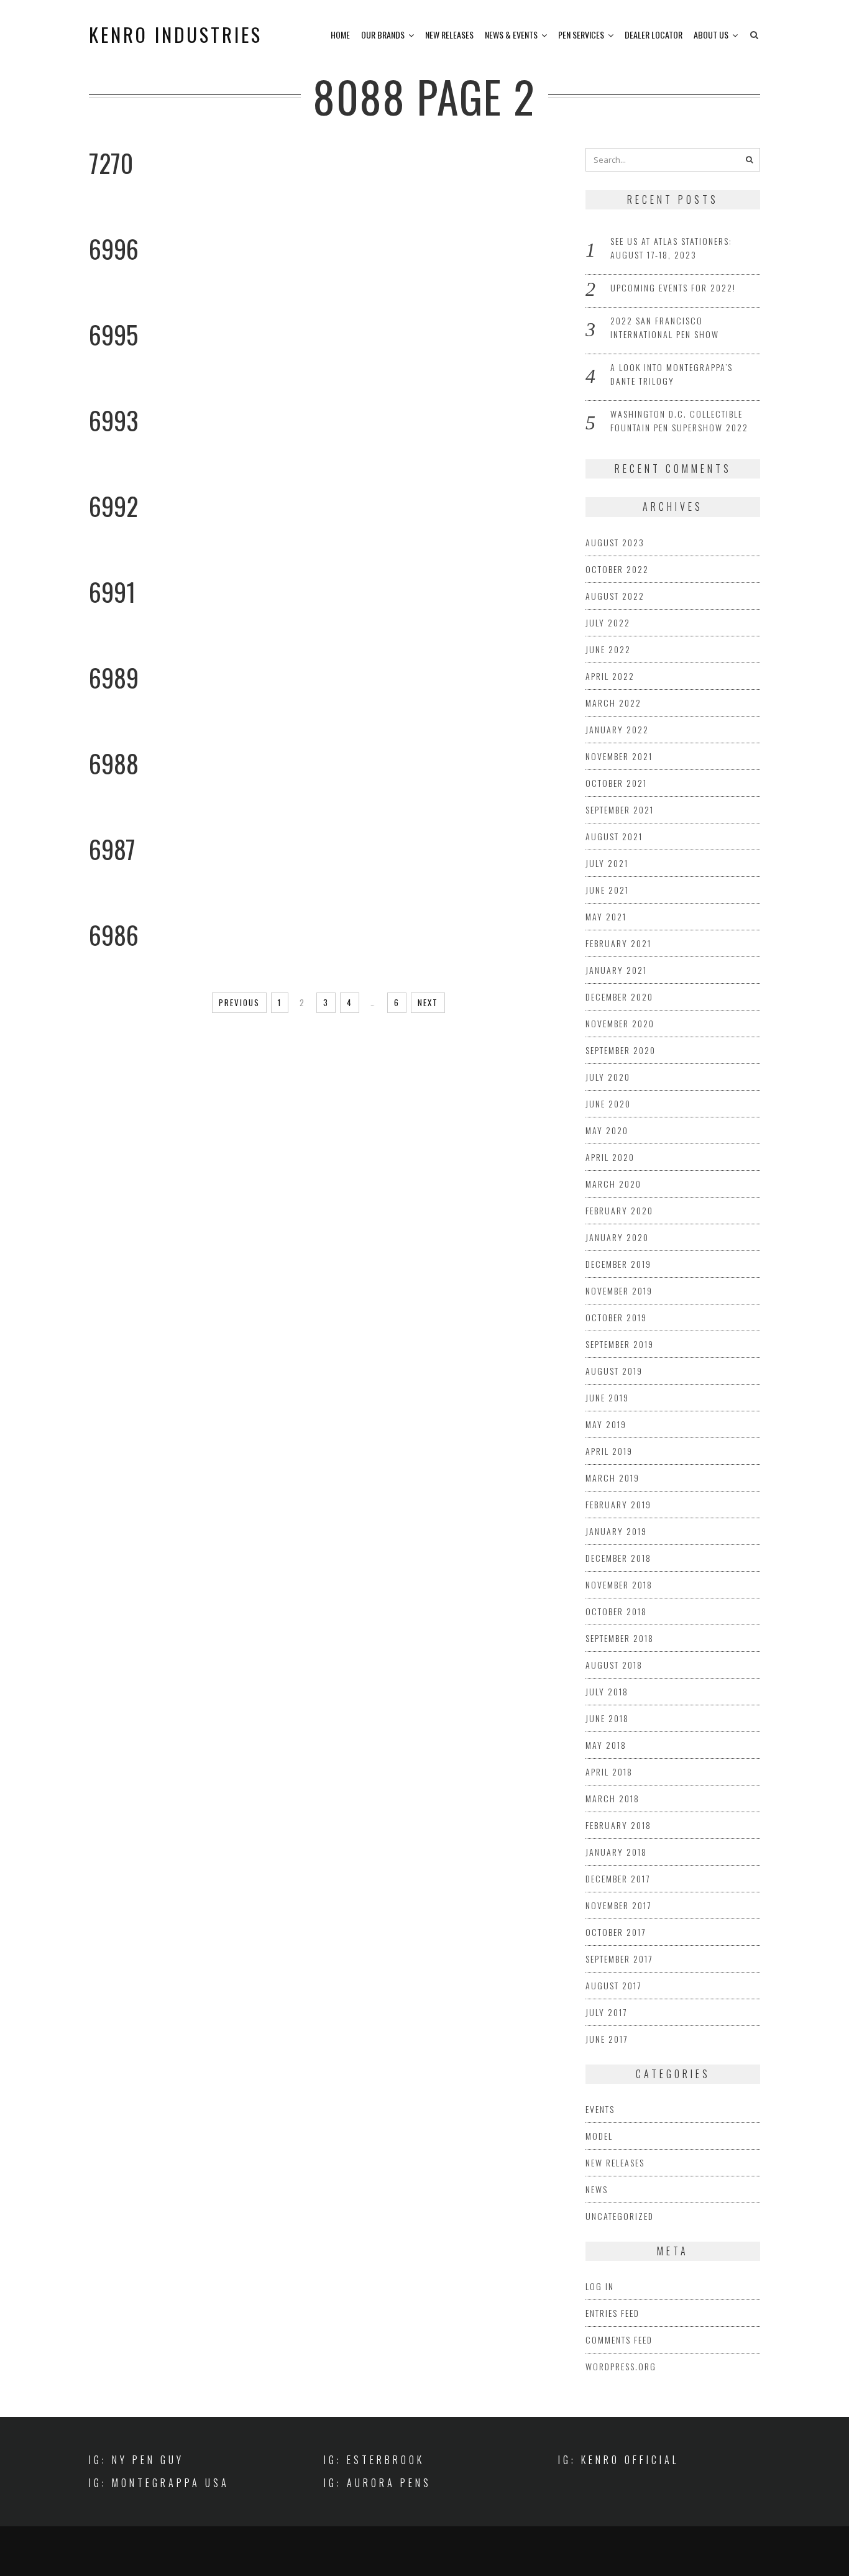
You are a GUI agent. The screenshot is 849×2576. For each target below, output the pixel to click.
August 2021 (614, 836)
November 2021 (619, 756)
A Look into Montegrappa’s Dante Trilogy (672, 374)
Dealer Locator (654, 34)
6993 (114, 420)
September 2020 (621, 1050)
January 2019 (616, 1531)
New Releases (449, 34)
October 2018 (616, 1611)
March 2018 (613, 1798)
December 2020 (619, 997)
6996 (114, 249)
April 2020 (610, 1157)
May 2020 (607, 1130)
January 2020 (617, 1237)
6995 (113, 334)
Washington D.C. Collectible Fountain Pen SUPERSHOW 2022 (679, 420)
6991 (112, 592)
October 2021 (616, 783)
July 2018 (607, 1691)
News (597, 2189)
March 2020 (613, 1184)
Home (340, 34)
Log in (600, 2286)
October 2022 (617, 569)
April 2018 (609, 1772)
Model (599, 2136)
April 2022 (610, 676)
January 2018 (616, 1852)
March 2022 (613, 703)
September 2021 (620, 809)
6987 (112, 849)
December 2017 (618, 1878)
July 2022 (608, 622)
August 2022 (615, 596)
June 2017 (607, 2039)
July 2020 (608, 1077)
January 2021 (616, 970)
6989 (114, 677)
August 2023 (615, 542)
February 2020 (619, 1210)
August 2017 (613, 1985)
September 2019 (620, 1344)
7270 (111, 163)
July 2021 (607, 863)
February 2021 (618, 943)
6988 (114, 763)
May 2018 (606, 1745)
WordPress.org (621, 2366)
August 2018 (614, 1665)
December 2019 (618, 1264)
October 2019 (616, 1317)
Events (600, 2109)
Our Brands (383, 34)
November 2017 (618, 1905)
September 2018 (620, 1638)
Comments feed (619, 2340)
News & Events (511, 34)
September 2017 (619, 1959)
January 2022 (617, 729)
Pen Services (581, 34)
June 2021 (607, 890)
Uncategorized (620, 2216)
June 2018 (607, 1718)
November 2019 (619, 1290)
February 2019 (618, 1504)
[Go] (750, 160)
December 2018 (618, 1558)
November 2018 (619, 1584)
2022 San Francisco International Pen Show (665, 327)
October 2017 (616, 1932)
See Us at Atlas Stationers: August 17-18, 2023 (671, 248)
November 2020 (620, 1023)
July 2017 (606, 2012)
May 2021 (606, 916)
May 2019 (606, 1424)
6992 (113, 506)
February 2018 (618, 1825)
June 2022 (608, 649)
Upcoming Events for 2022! (673, 287)
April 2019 (609, 1451)
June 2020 (608, 1103)
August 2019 (614, 1371)
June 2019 (607, 1397)
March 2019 (613, 1478)
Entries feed (613, 2313)
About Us (711, 34)
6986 (114, 935)
